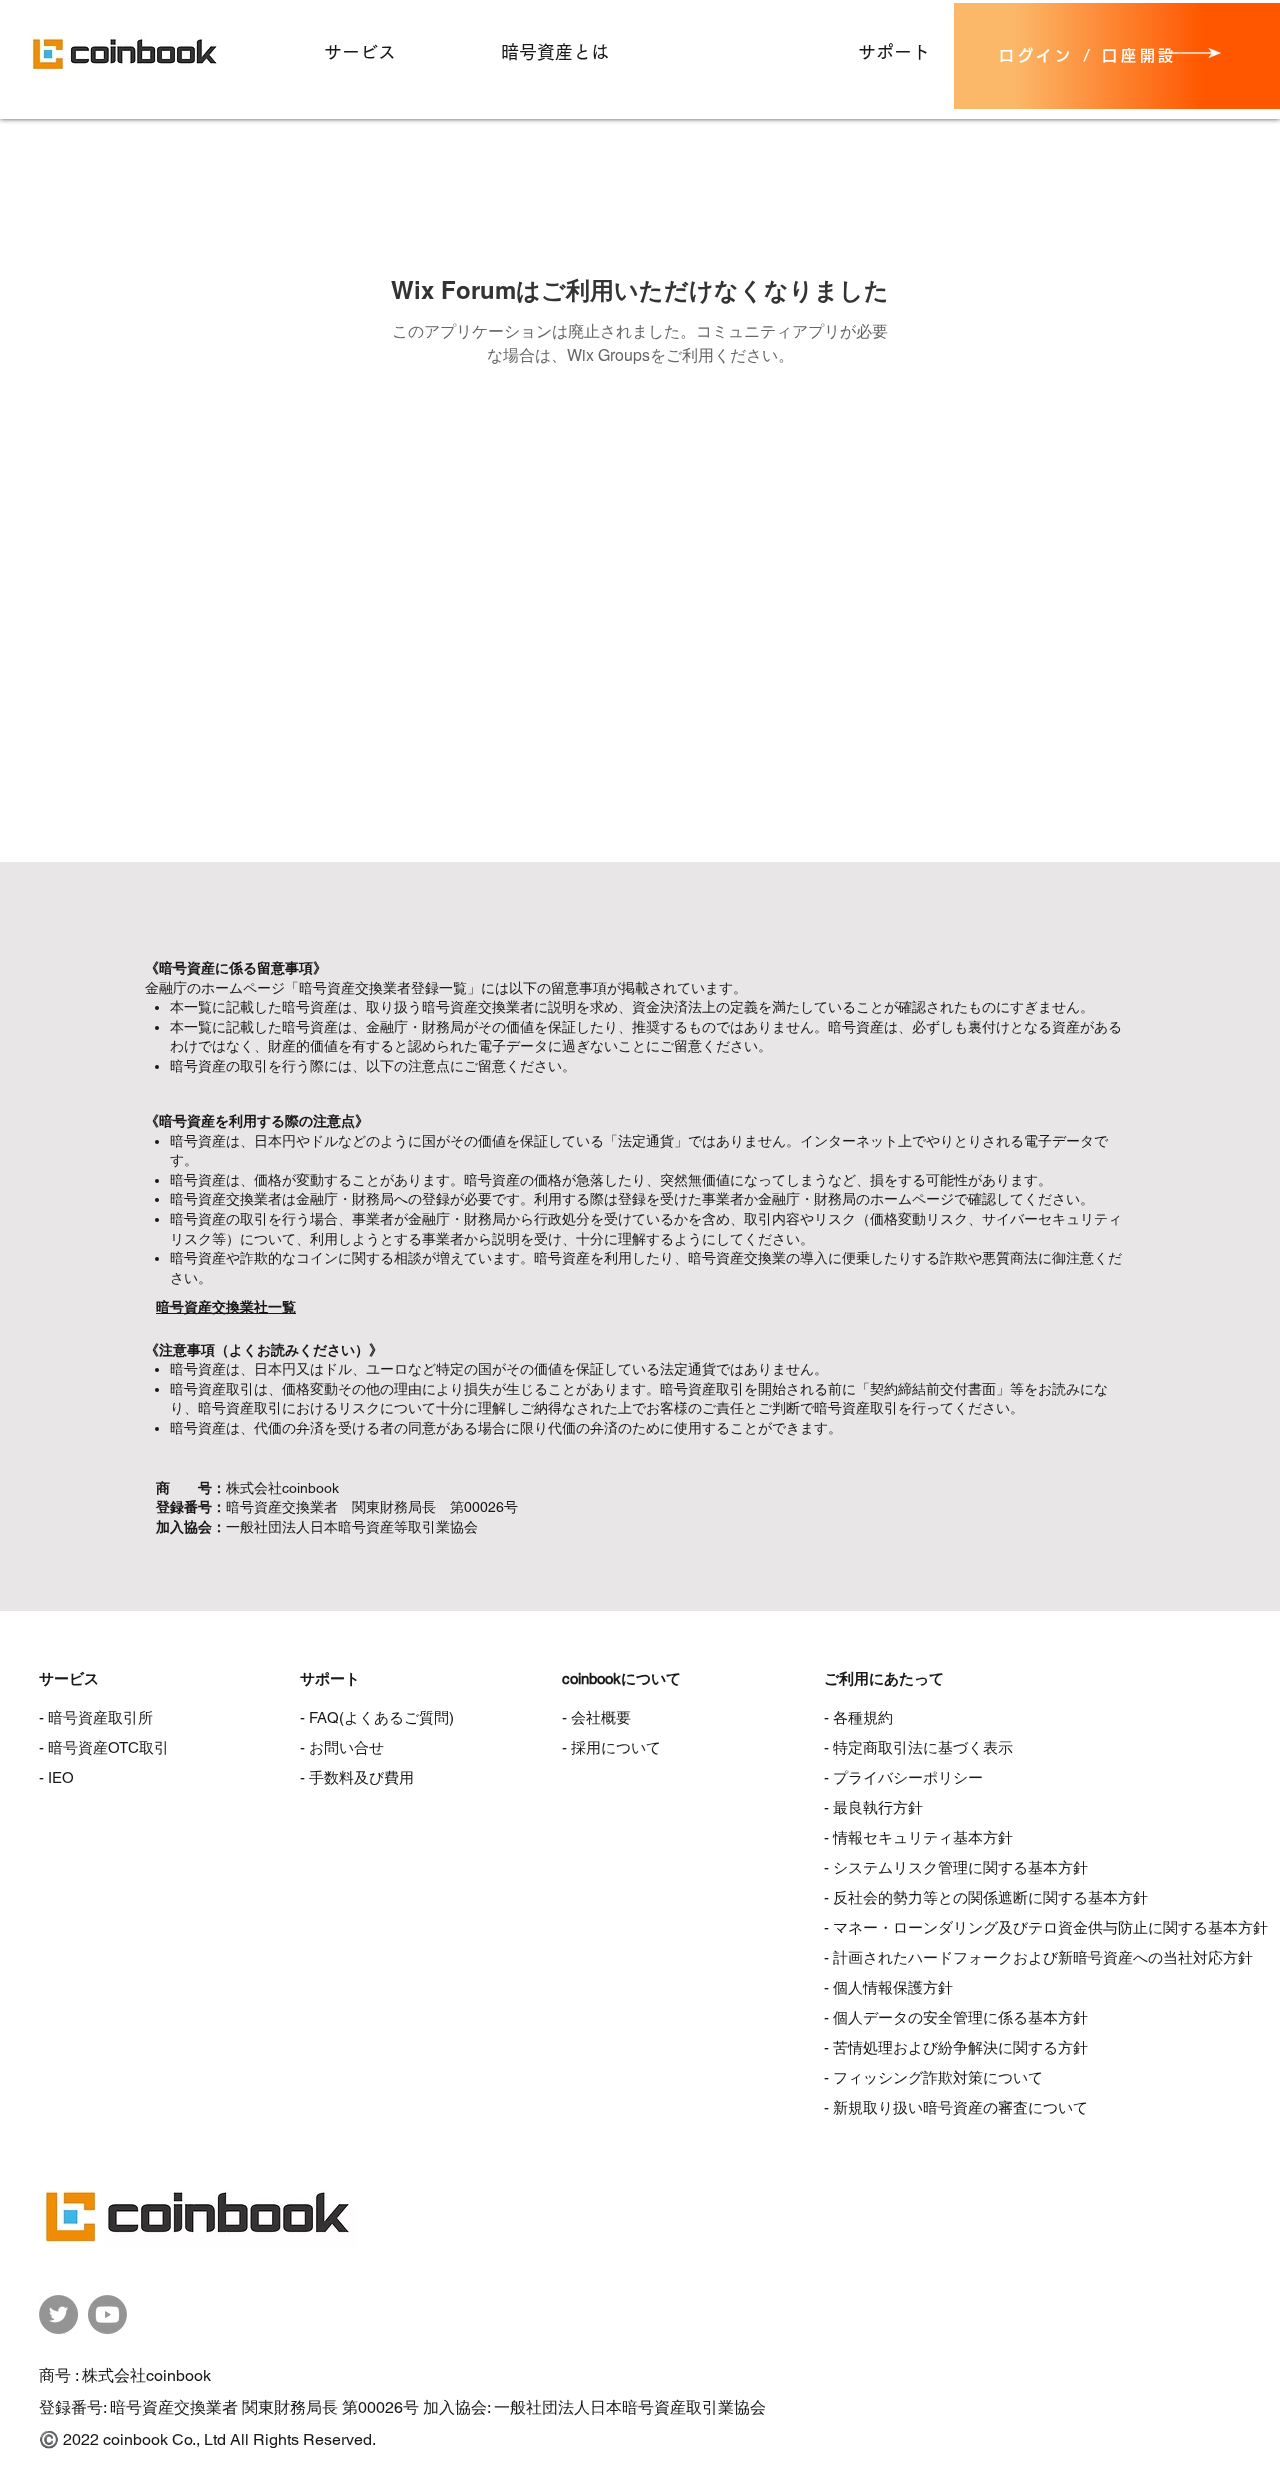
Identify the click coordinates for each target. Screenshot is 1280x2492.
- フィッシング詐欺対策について (933, 2077)
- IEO (56, 1777)
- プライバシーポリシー (903, 1777)
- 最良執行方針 (873, 1807)
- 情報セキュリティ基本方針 (918, 1837)
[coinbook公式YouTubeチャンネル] (107, 2314)
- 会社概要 (596, 1717)
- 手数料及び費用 (357, 1777)
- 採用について (611, 1747)
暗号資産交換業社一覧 (226, 1307)
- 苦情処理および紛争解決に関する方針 (956, 2047)
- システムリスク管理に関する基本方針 (956, 1867)
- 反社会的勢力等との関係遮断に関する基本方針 (986, 1897)
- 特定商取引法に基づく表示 (918, 1747)
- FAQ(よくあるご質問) (377, 1717)
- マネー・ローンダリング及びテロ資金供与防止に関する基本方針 (1046, 1927)
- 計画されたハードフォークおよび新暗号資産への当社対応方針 (1038, 1957)
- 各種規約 (858, 1717)
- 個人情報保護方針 (888, 1987)
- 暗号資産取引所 (96, 1717)
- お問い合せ (342, 1747)
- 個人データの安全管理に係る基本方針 (956, 2017)
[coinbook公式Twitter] (58, 2314)
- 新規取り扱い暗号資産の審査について (956, 2107)
